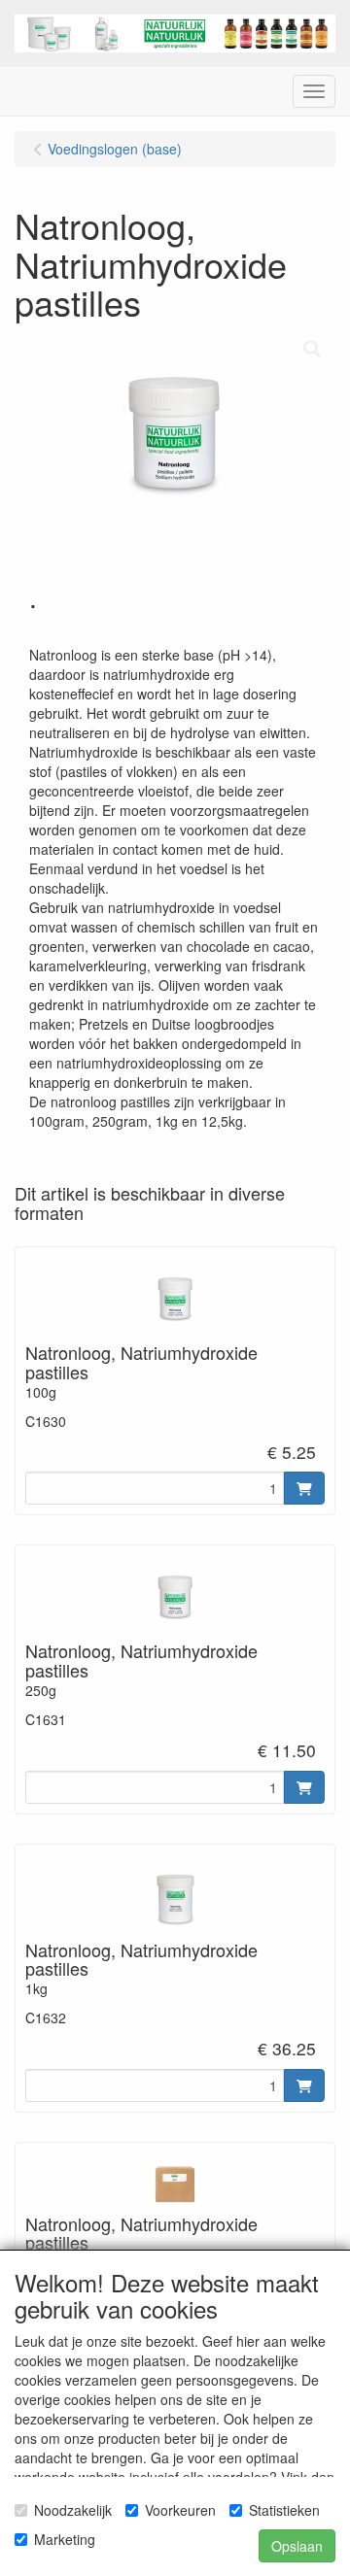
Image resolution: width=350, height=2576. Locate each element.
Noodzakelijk (73, 2510)
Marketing (65, 2539)
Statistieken (284, 2510)
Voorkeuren (180, 2510)
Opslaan (297, 2546)
